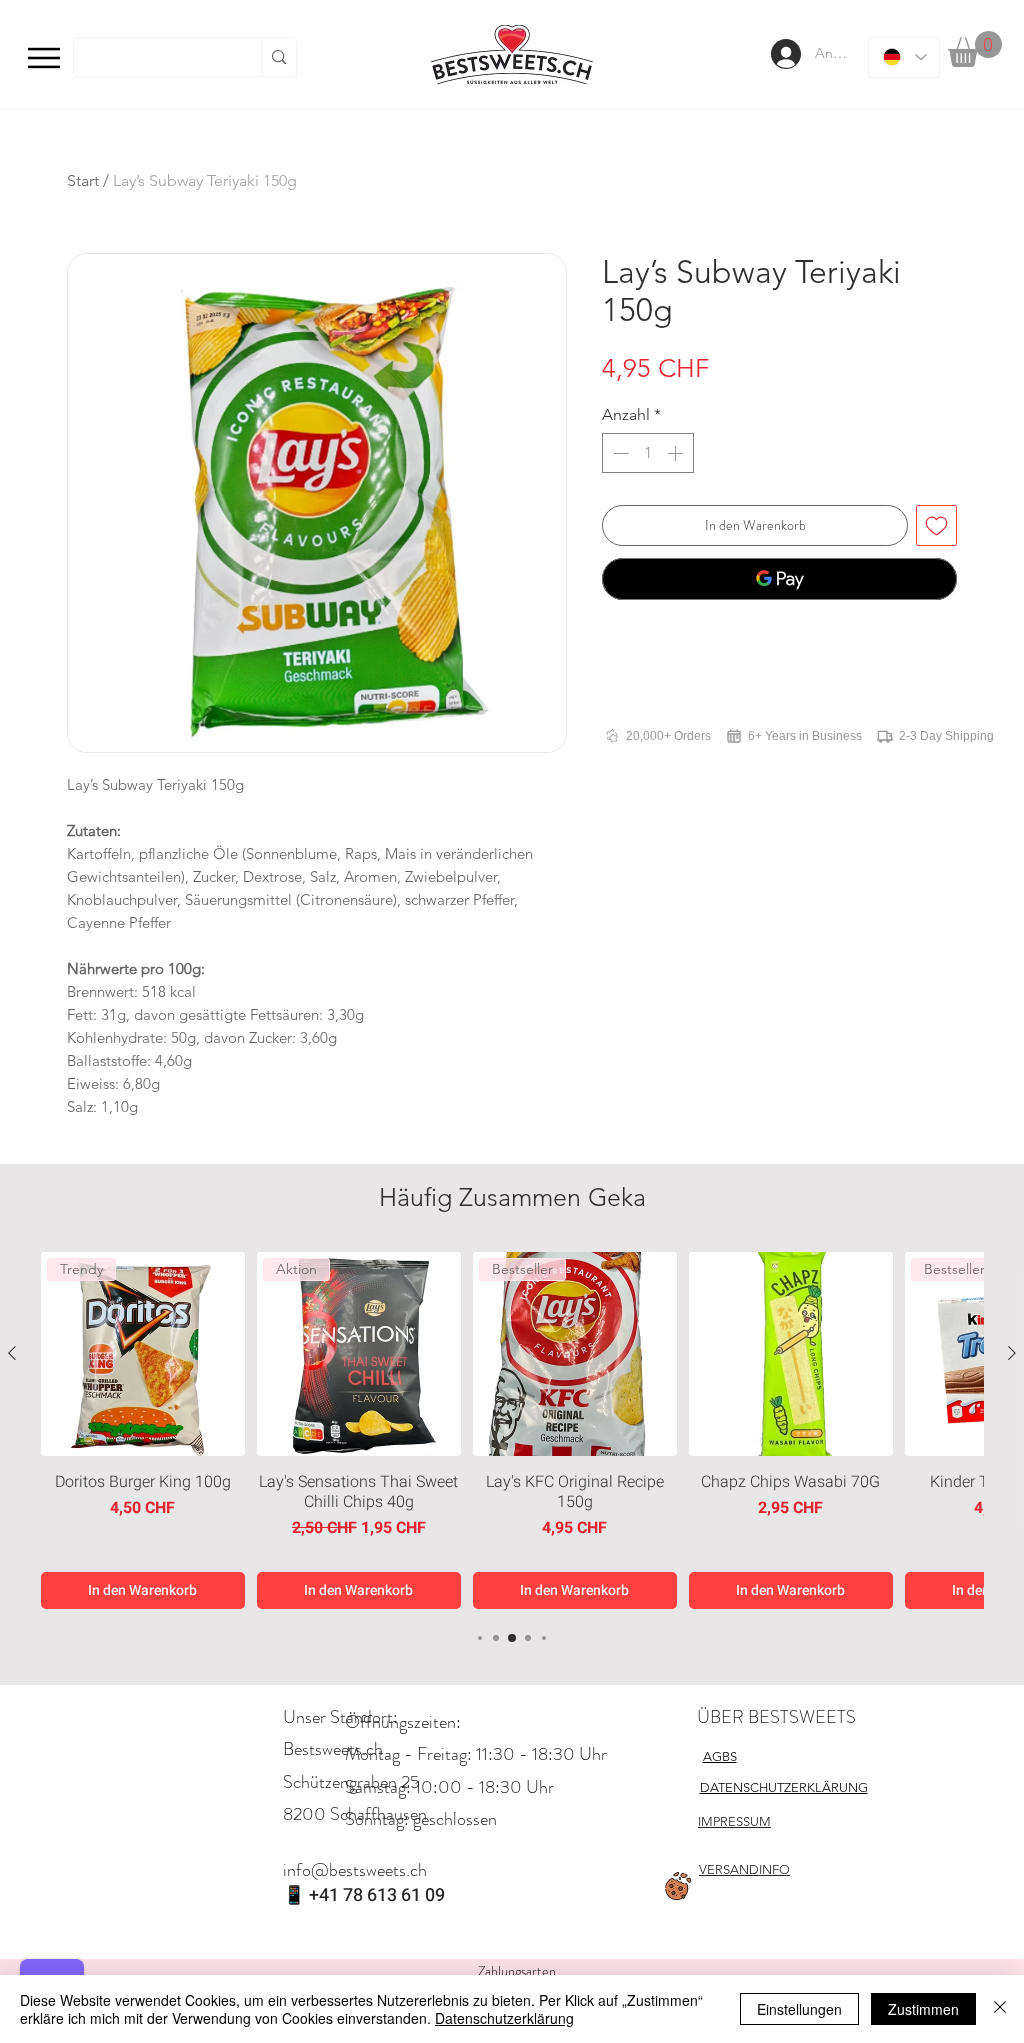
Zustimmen (923, 2009)
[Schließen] (1000, 2009)
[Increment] (677, 453)
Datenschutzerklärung (504, 2018)
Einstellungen (799, 2009)
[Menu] (44, 57)
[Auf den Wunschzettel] (936, 525)
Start (83, 180)
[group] (512, 1430)
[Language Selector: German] (904, 57)
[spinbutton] (648, 453)
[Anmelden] (784, 54)
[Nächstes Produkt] (1012, 1353)
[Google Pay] (779, 579)
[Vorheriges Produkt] (12, 1353)
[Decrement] (619, 453)
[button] (975, 49)
